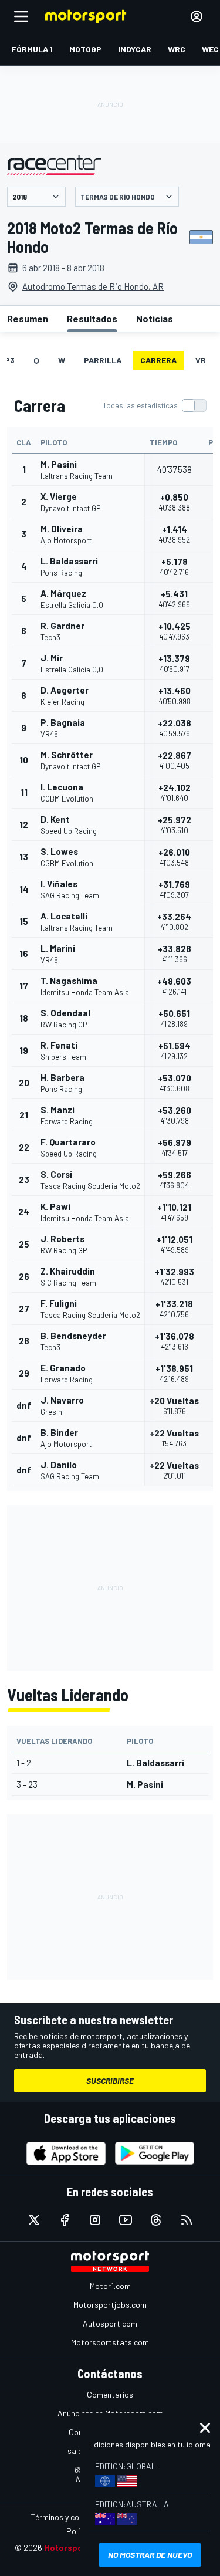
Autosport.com (110, 2323)
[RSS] (187, 2220)
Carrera (158, 360)
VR (201, 360)
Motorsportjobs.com (110, 2305)
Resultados (92, 318)
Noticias (155, 318)
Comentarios (110, 2394)
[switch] (154, 405)
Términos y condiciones (72, 2517)
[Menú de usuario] (197, 16)
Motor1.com (110, 2286)
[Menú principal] (21, 16)
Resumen (28, 318)
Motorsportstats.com (110, 2342)
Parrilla (103, 360)
